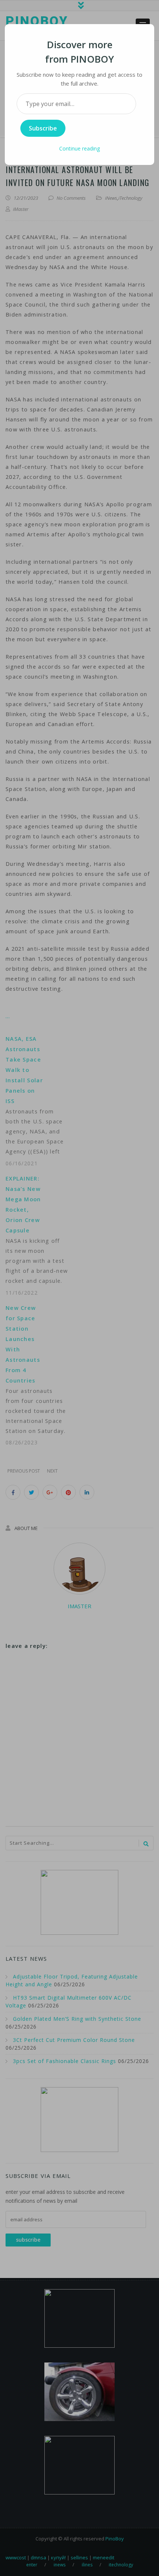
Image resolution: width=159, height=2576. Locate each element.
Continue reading (79, 148)
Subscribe (43, 128)
